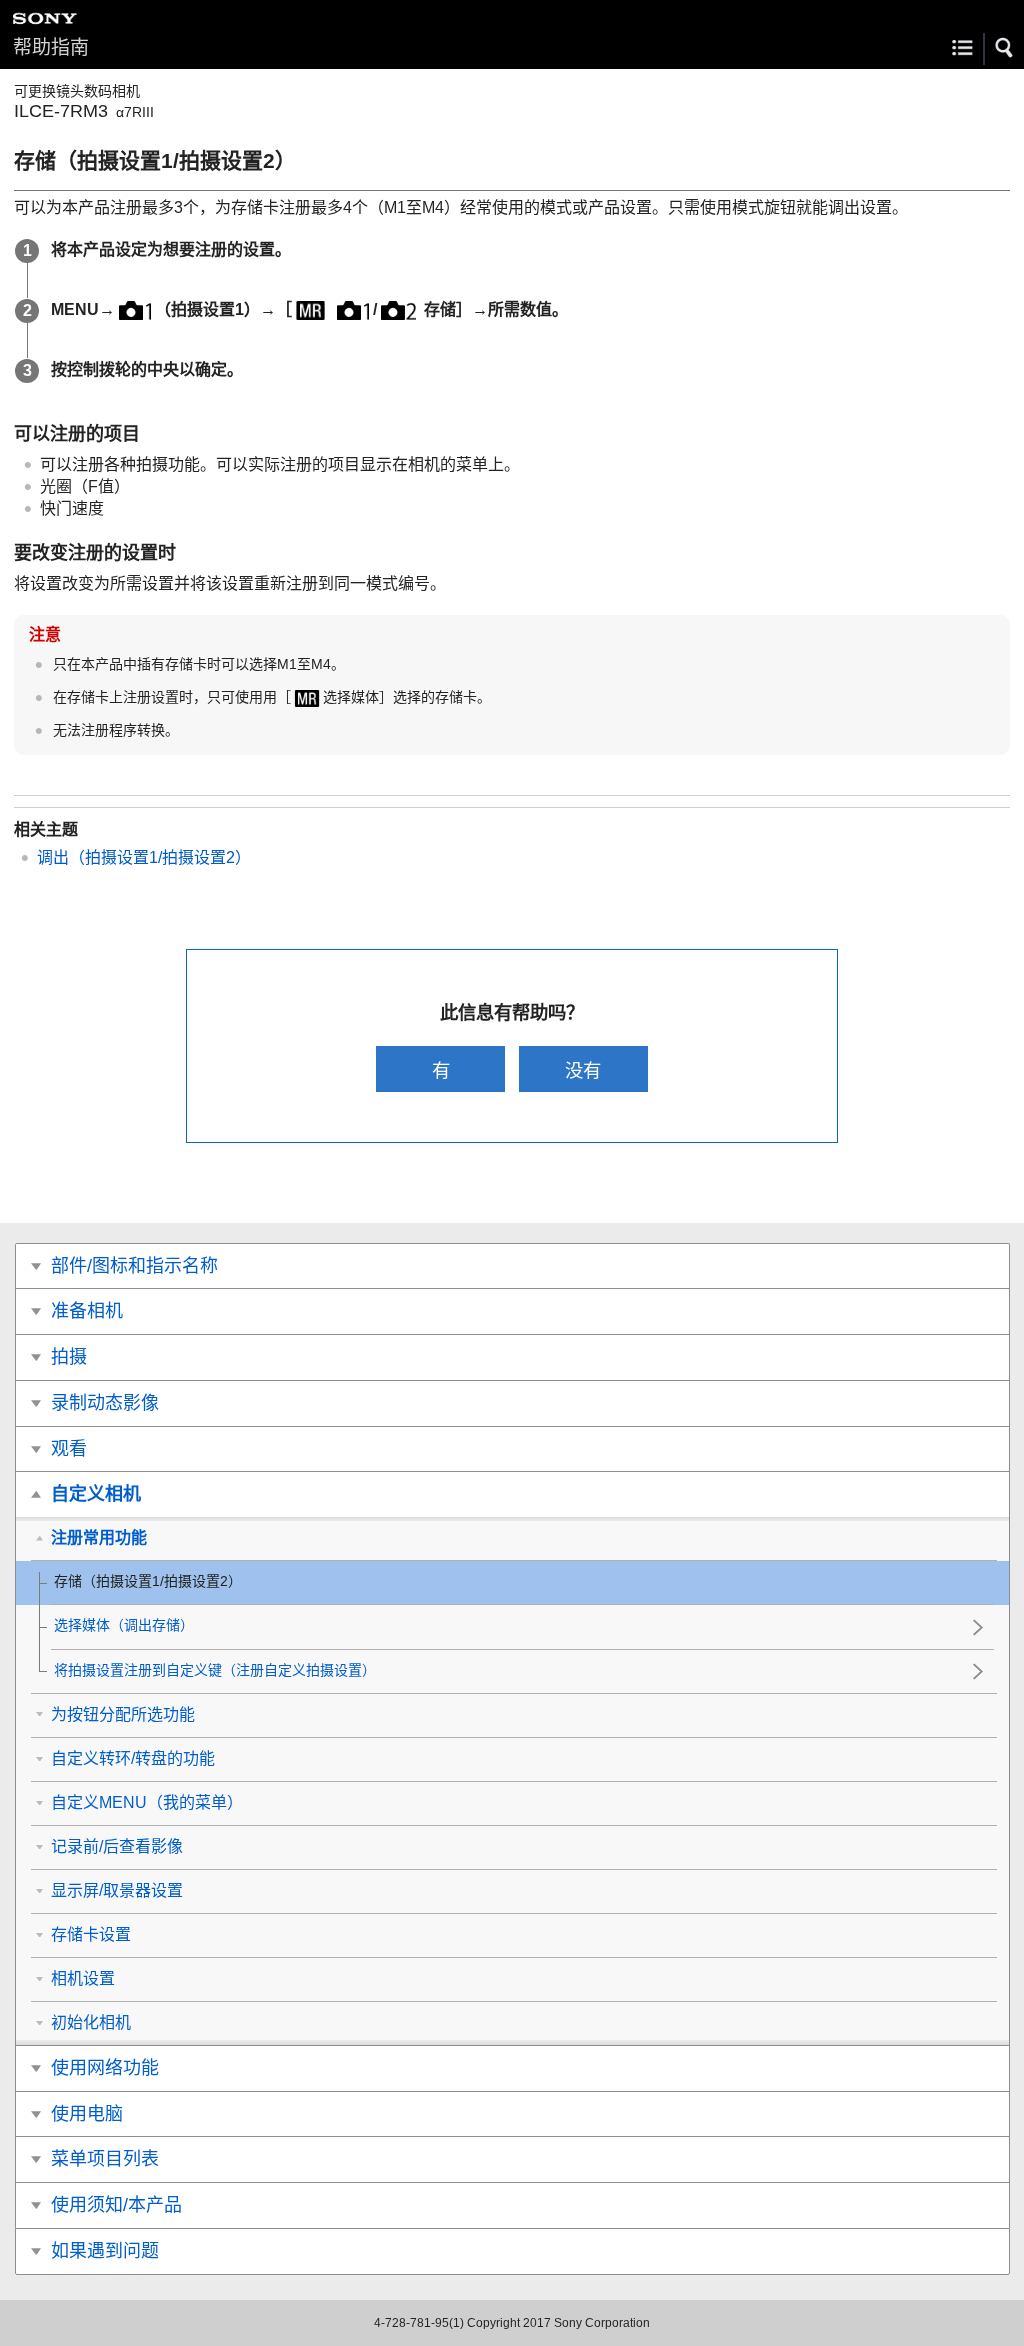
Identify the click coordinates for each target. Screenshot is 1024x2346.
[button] (1005, 48)
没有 (583, 1070)
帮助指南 (51, 47)
